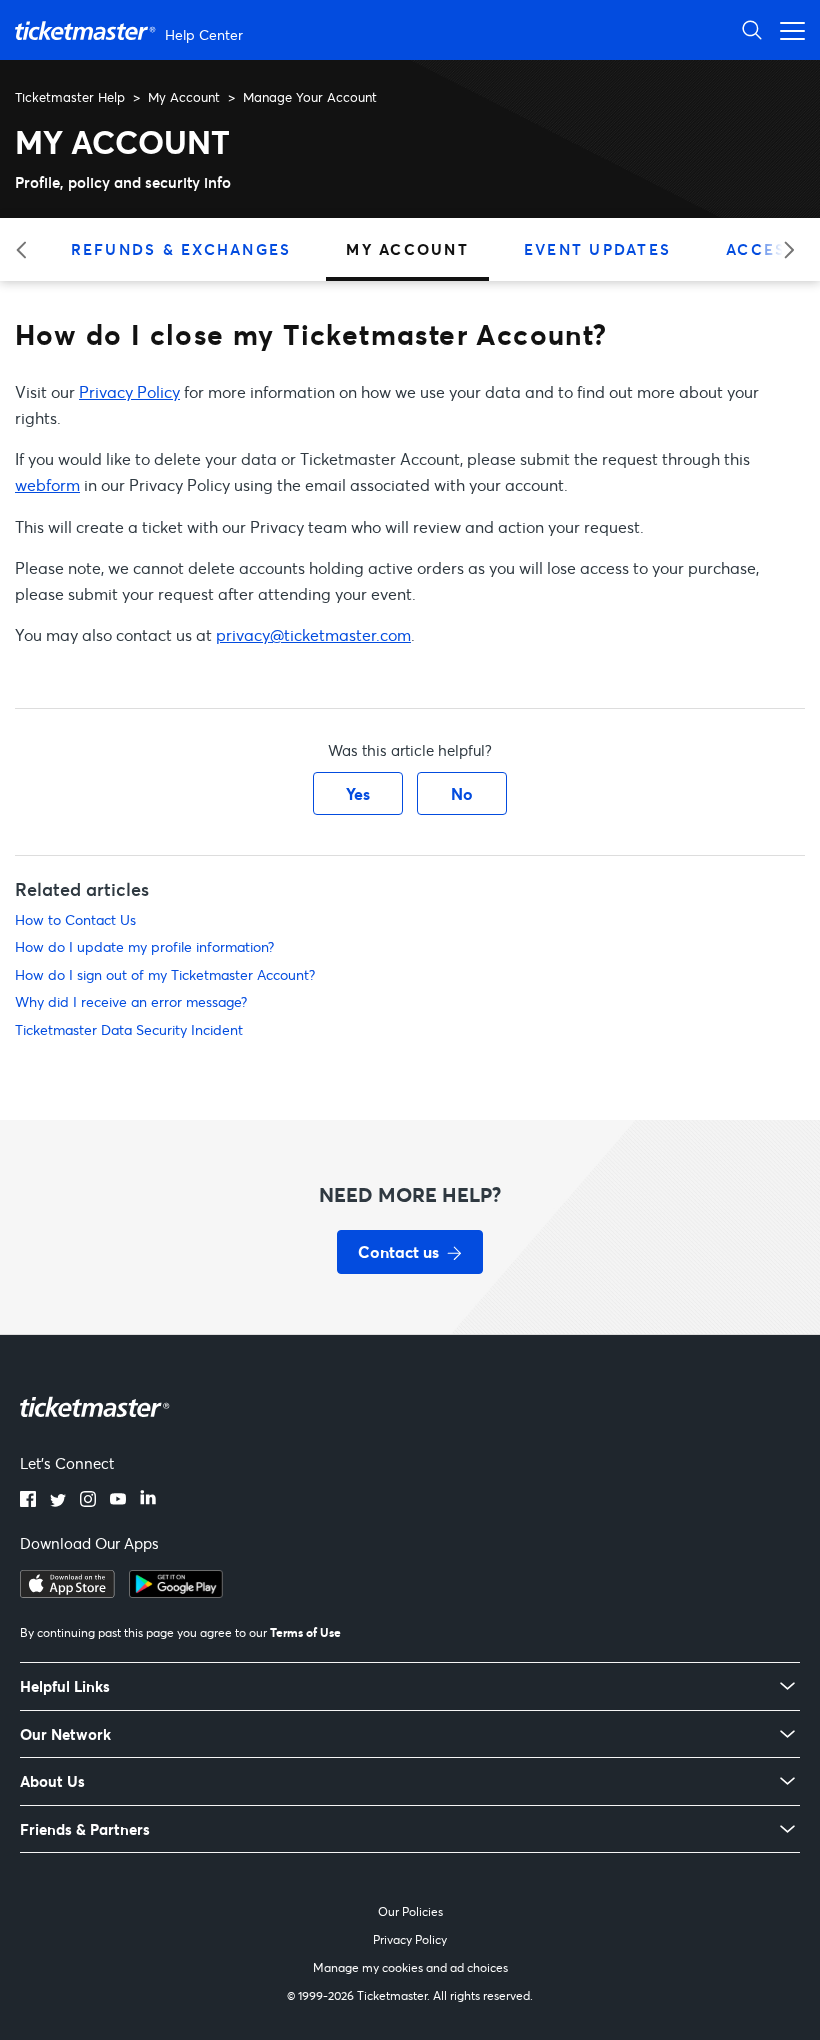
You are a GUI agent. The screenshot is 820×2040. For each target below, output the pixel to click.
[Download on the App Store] (67, 1592)
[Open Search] (752, 29)
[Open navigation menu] (787, 29)
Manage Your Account (310, 97)
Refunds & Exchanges (181, 249)
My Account (184, 97)
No (462, 793)
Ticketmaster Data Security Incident (129, 1029)
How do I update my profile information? (144, 946)
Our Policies (410, 1911)
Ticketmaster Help (70, 97)
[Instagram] (88, 1501)
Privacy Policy (129, 391)
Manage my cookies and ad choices (410, 1967)
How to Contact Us (75, 919)
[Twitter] (58, 1501)
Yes (358, 793)
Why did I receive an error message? (131, 1001)
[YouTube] (118, 1501)
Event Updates (597, 249)
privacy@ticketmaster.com (313, 634)
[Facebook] (28, 1501)
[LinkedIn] (148, 1501)
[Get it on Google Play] (176, 1592)
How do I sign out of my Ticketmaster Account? (165, 974)
